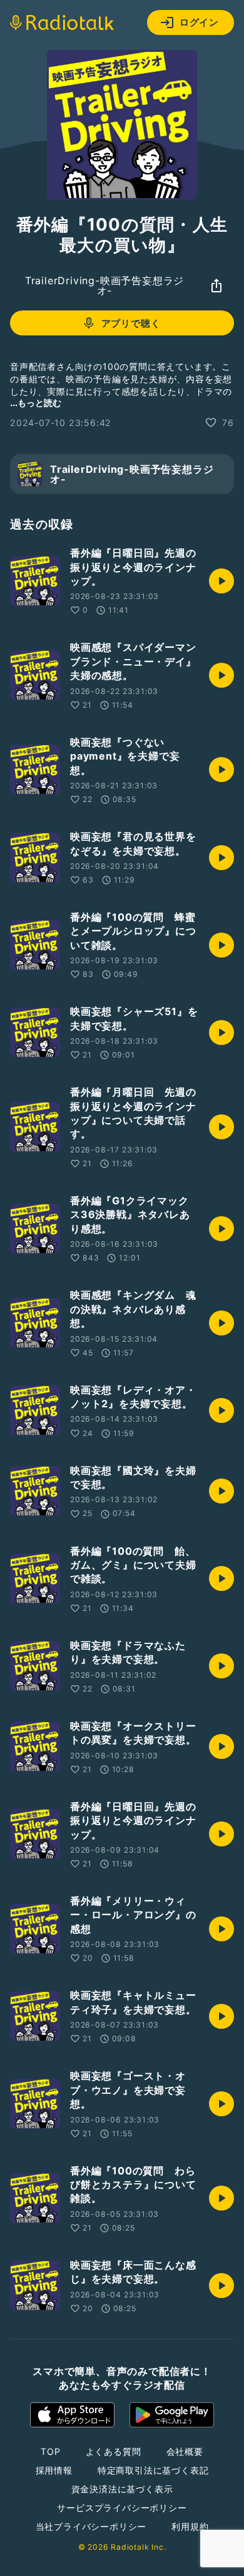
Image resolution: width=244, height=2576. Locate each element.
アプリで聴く (131, 323)
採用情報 (54, 2470)
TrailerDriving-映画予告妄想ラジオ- (104, 285)
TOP (50, 2451)
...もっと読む (36, 403)
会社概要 (185, 2451)
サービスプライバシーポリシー (122, 2508)
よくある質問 (114, 2451)
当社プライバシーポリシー (91, 2526)
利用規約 (190, 2526)
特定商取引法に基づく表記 (153, 2470)
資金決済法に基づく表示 (122, 2489)
